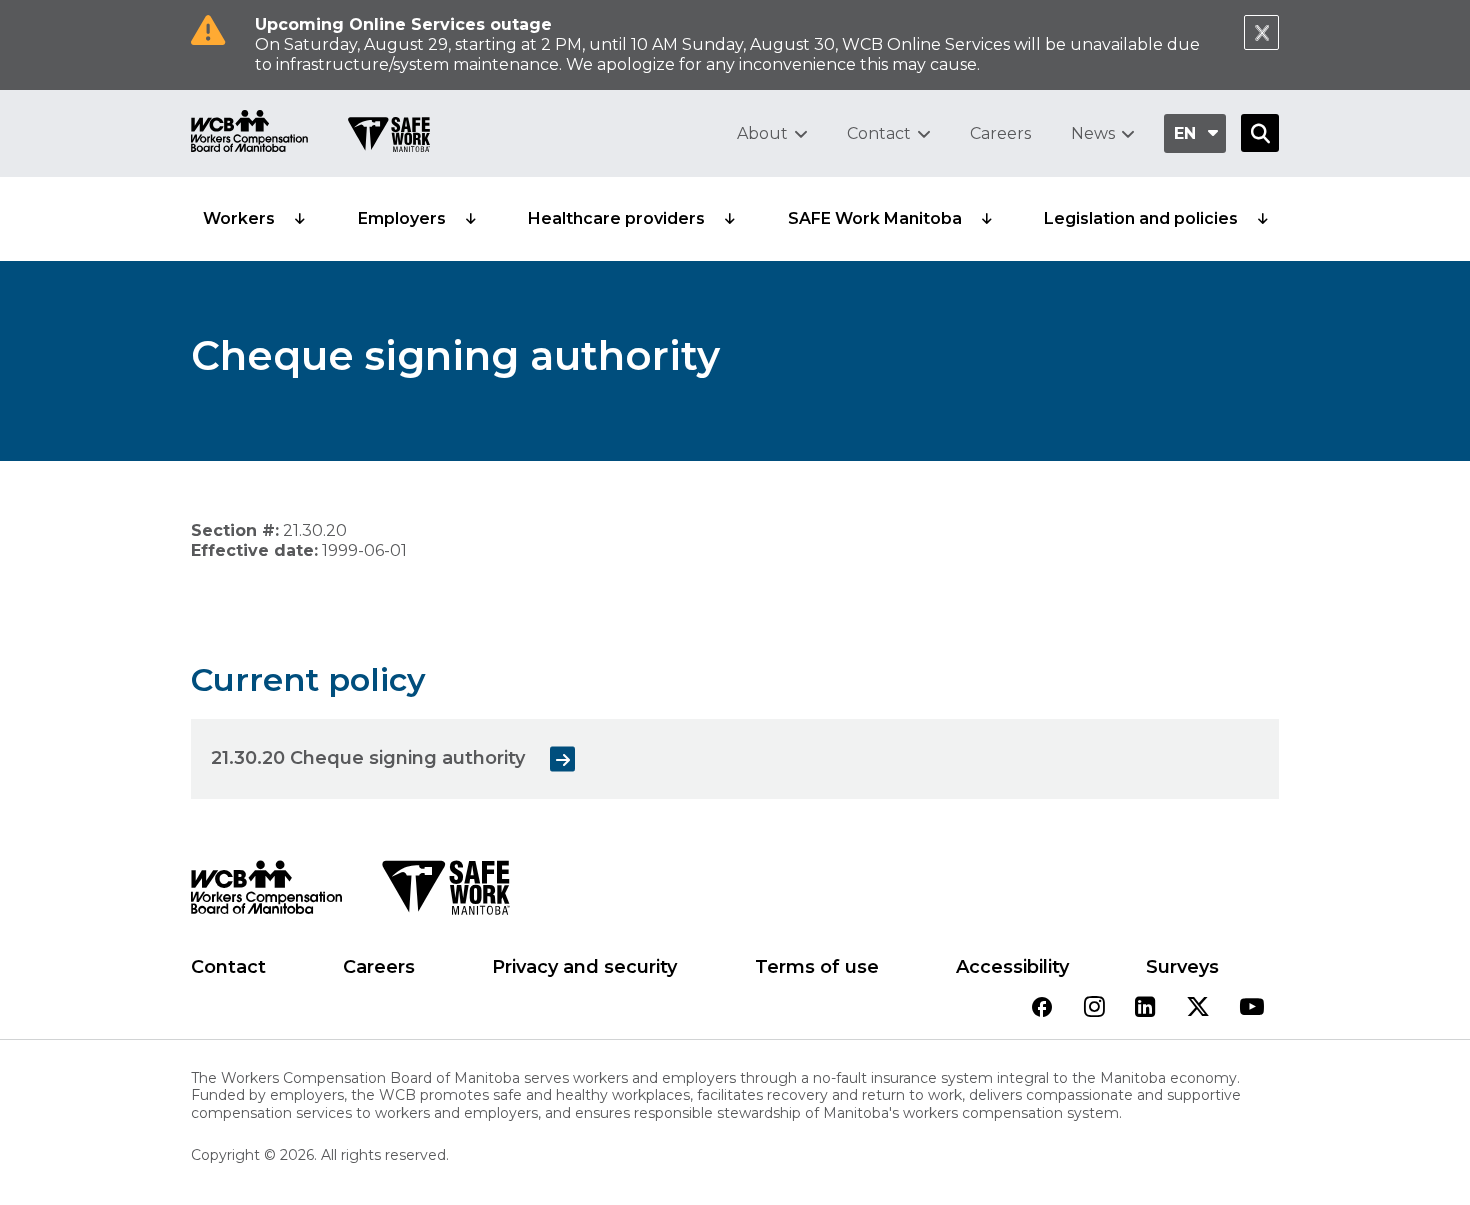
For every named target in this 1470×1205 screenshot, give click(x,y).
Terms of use (817, 967)
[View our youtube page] (1252, 1008)
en (1185, 133)
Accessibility (1012, 967)
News (1093, 133)
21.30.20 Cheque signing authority (368, 758)
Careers (1000, 133)
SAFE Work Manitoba (875, 218)
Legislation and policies (1141, 218)
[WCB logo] (266, 893)
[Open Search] (1260, 133)
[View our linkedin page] (1145, 1008)
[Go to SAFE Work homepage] (389, 137)
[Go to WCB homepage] (249, 133)
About (762, 133)
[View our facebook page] (1042, 1008)
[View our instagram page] (1094, 1008)
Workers (239, 218)
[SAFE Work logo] (445, 893)
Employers (402, 218)
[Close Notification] (1261, 32)
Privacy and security (584, 967)
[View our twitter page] (1198, 1008)
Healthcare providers (616, 218)
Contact (879, 133)
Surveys (1182, 967)
